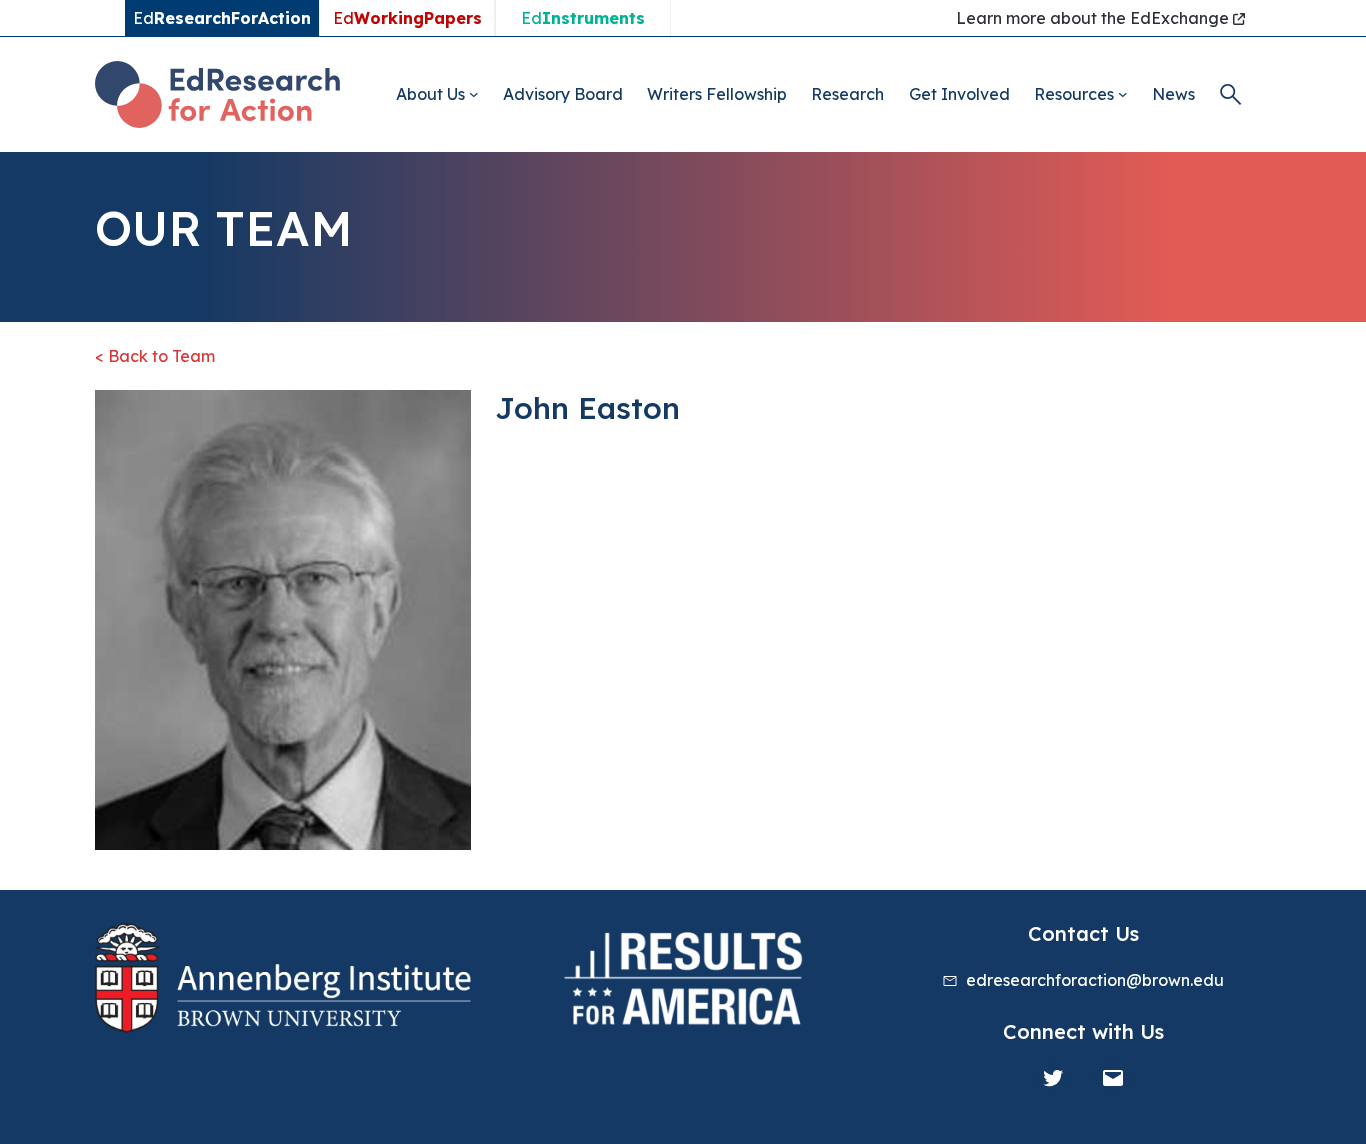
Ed (407, 18)
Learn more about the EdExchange (1094, 18)
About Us (430, 94)
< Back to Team (155, 356)
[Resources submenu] (1123, 94)
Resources (1074, 94)
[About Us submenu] (474, 94)
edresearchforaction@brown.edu (1095, 980)
